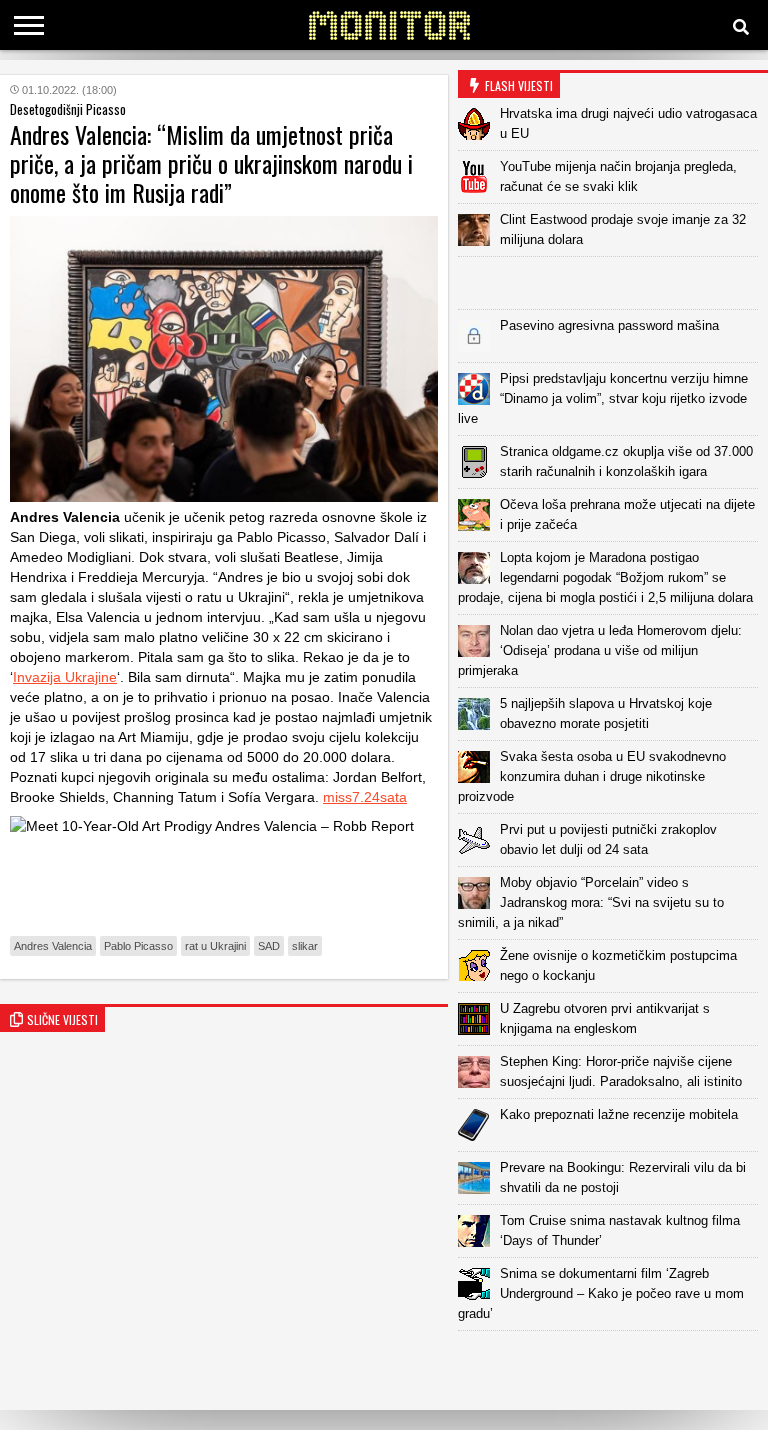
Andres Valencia (53, 946)
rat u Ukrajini (215, 946)
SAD (269, 946)
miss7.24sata (365, 797)
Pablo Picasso (138, 946)
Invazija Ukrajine (65, 677)
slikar (305, 946)
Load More (613, 1362)
